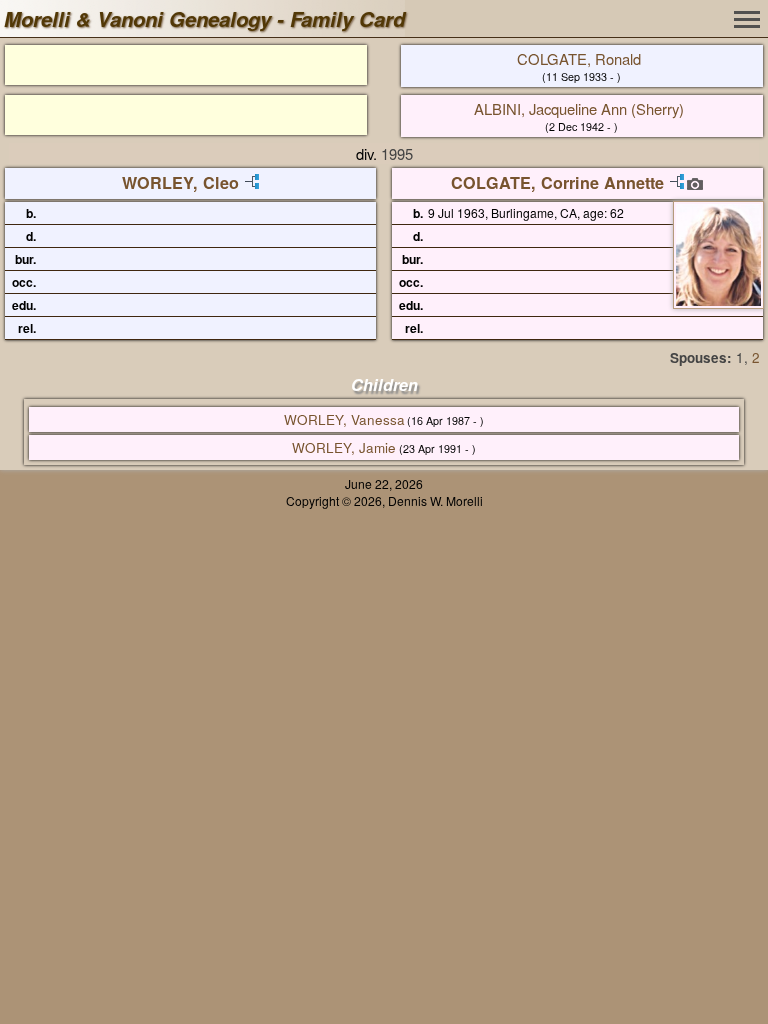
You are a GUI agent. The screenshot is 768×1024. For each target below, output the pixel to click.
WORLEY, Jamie (344, 447)
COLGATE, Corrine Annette (557, 182)
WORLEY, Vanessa (344, 419)
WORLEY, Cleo (180, 182)
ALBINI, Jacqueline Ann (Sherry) (579, 108)
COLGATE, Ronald (579, 58)
